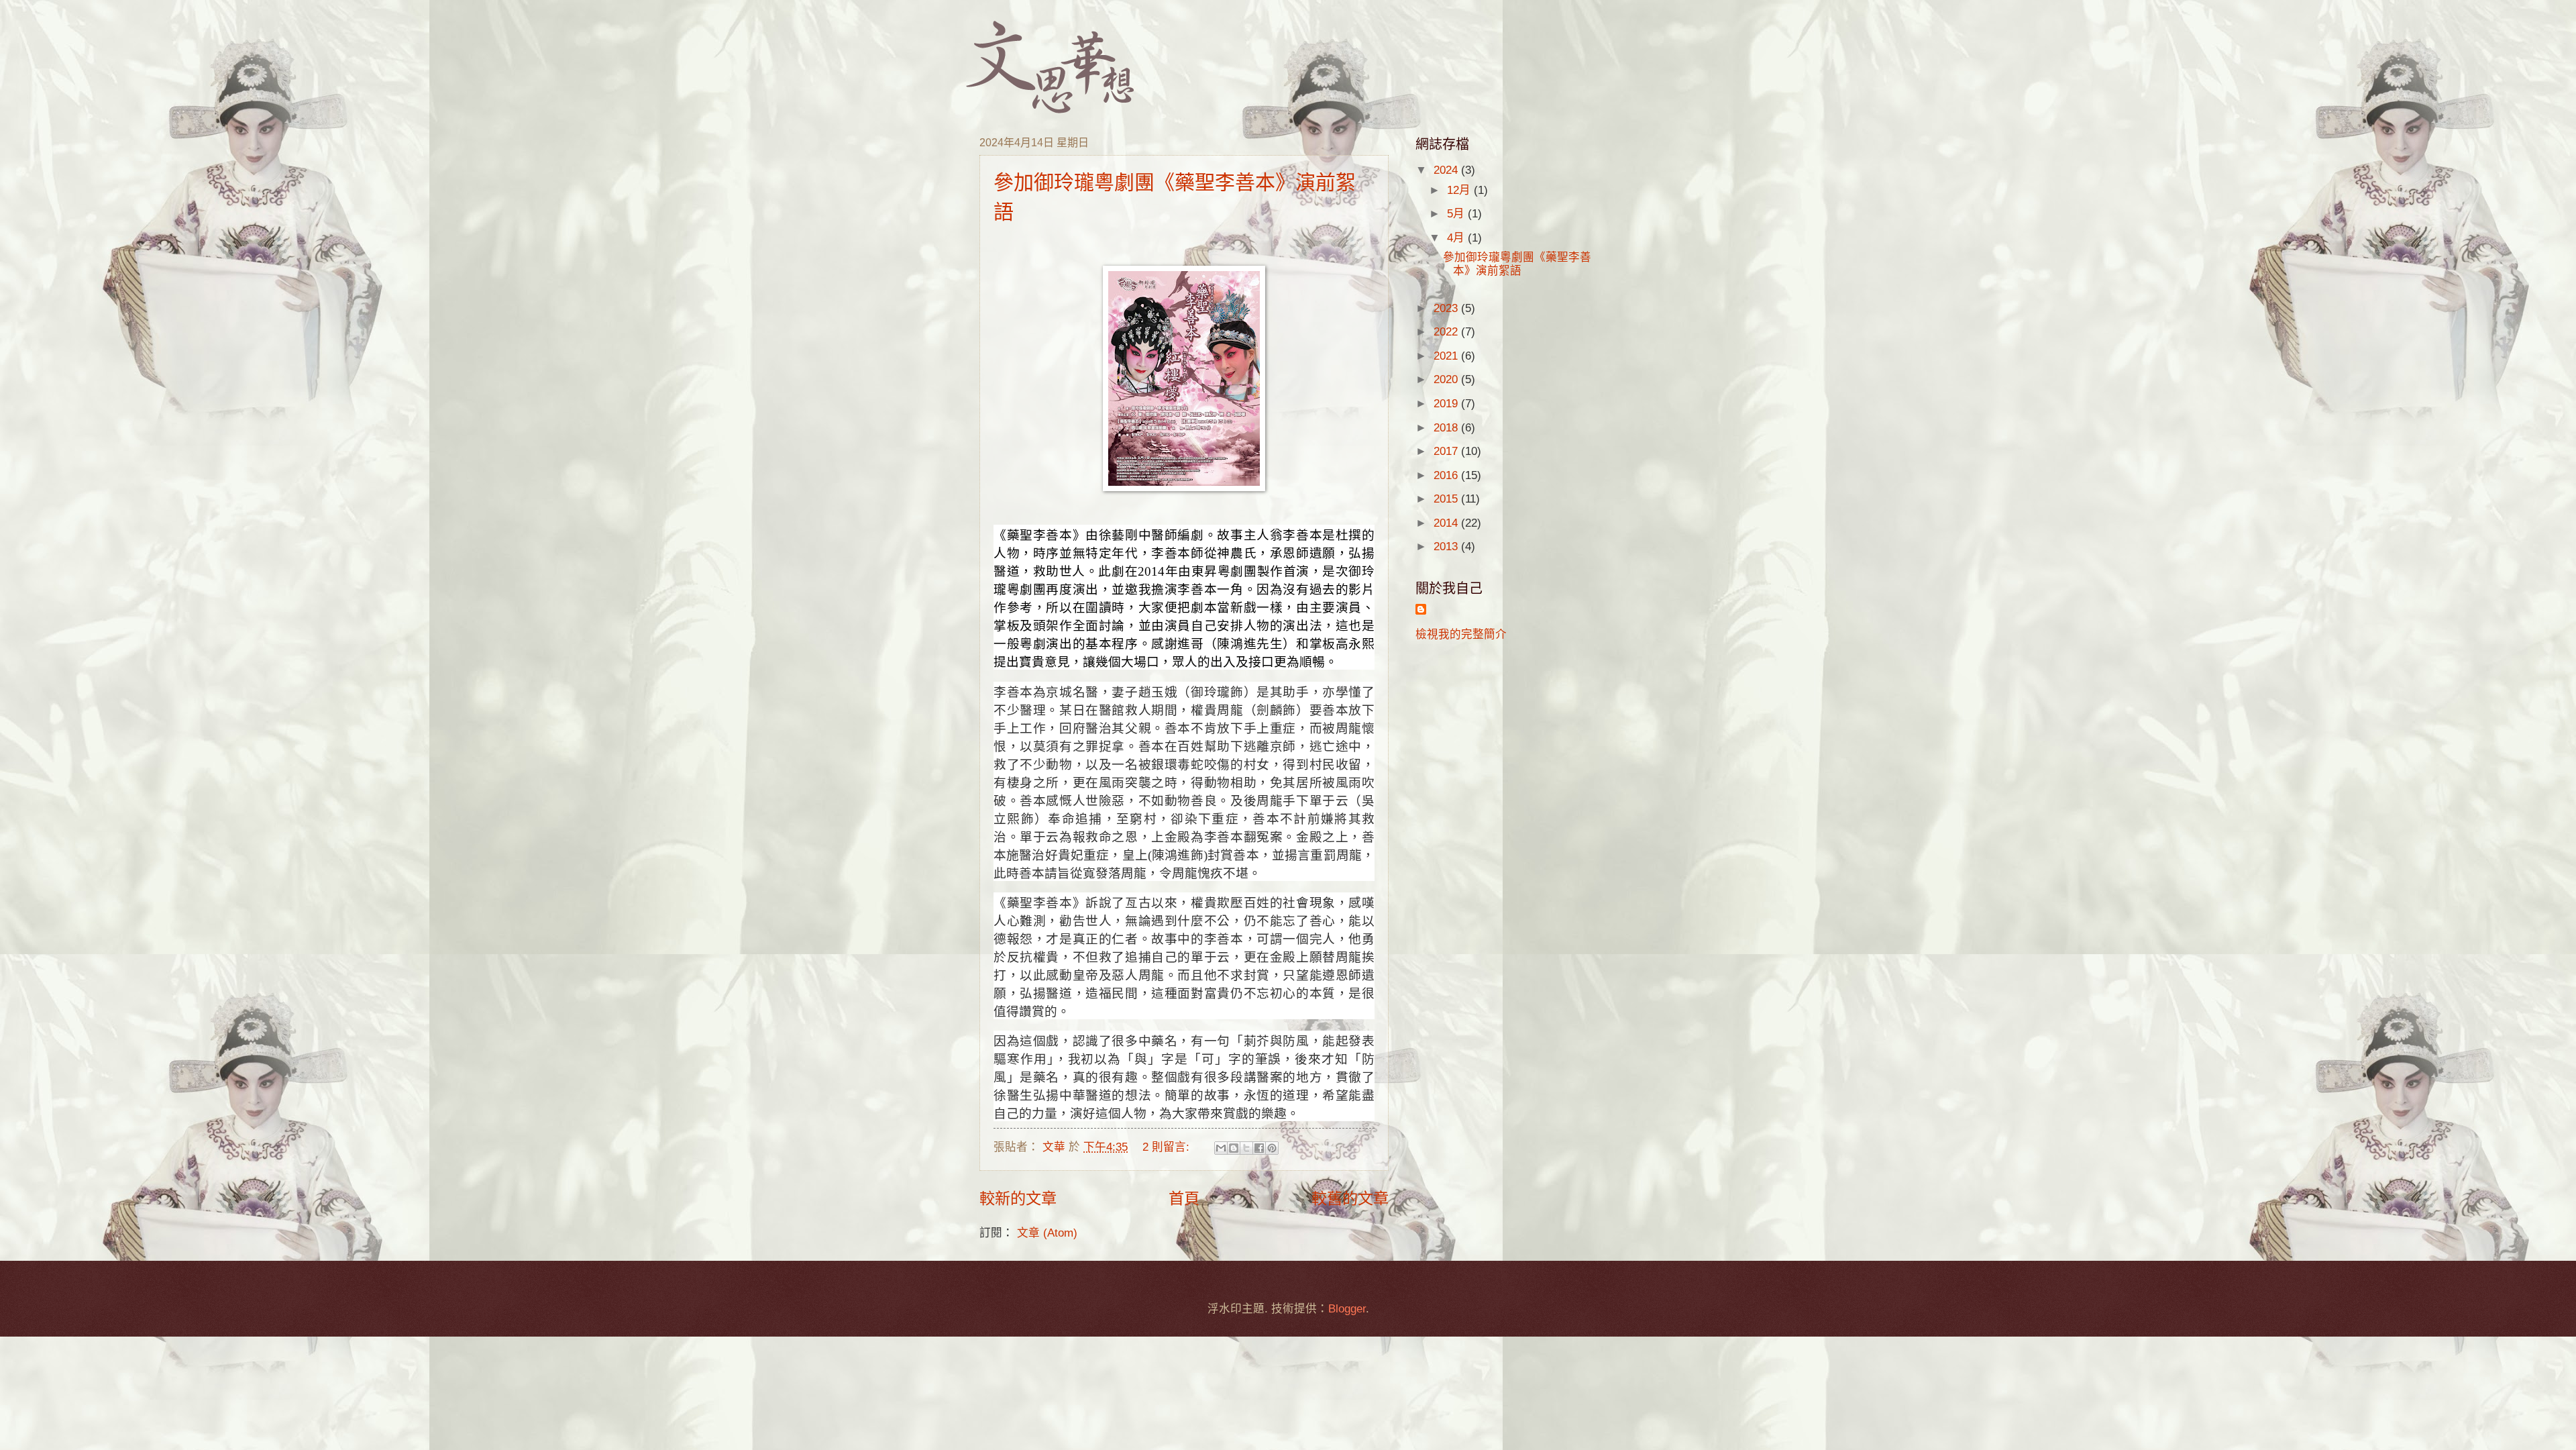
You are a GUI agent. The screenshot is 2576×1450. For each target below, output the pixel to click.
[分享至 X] (1246, 1148)
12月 (1460, 190)
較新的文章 (1018, 1198)
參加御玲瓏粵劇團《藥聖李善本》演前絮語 (1517, 264)
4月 (1457, 238)
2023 (1447, 308)
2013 (1447, 547)
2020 (1447, 379)
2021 (1447, 356)
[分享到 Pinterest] (1272, 1148)
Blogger (1347, 1309)
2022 (1447, 332)
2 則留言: (1168, 1147)
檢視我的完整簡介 (1461, 634)
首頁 (1184, 1198)
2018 (1447, 428)
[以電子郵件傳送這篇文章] (1221, 1148)
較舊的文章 (1350, 1198)
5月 (1457, 214)
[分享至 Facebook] (1259, 1148)
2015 (1447, 499)
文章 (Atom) (1047, 1233)
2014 (1447, 523)
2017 (1447, 451)
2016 (1447, 475)
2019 (1447, 404)
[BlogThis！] (1234, 1148)
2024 (1447, 170)
